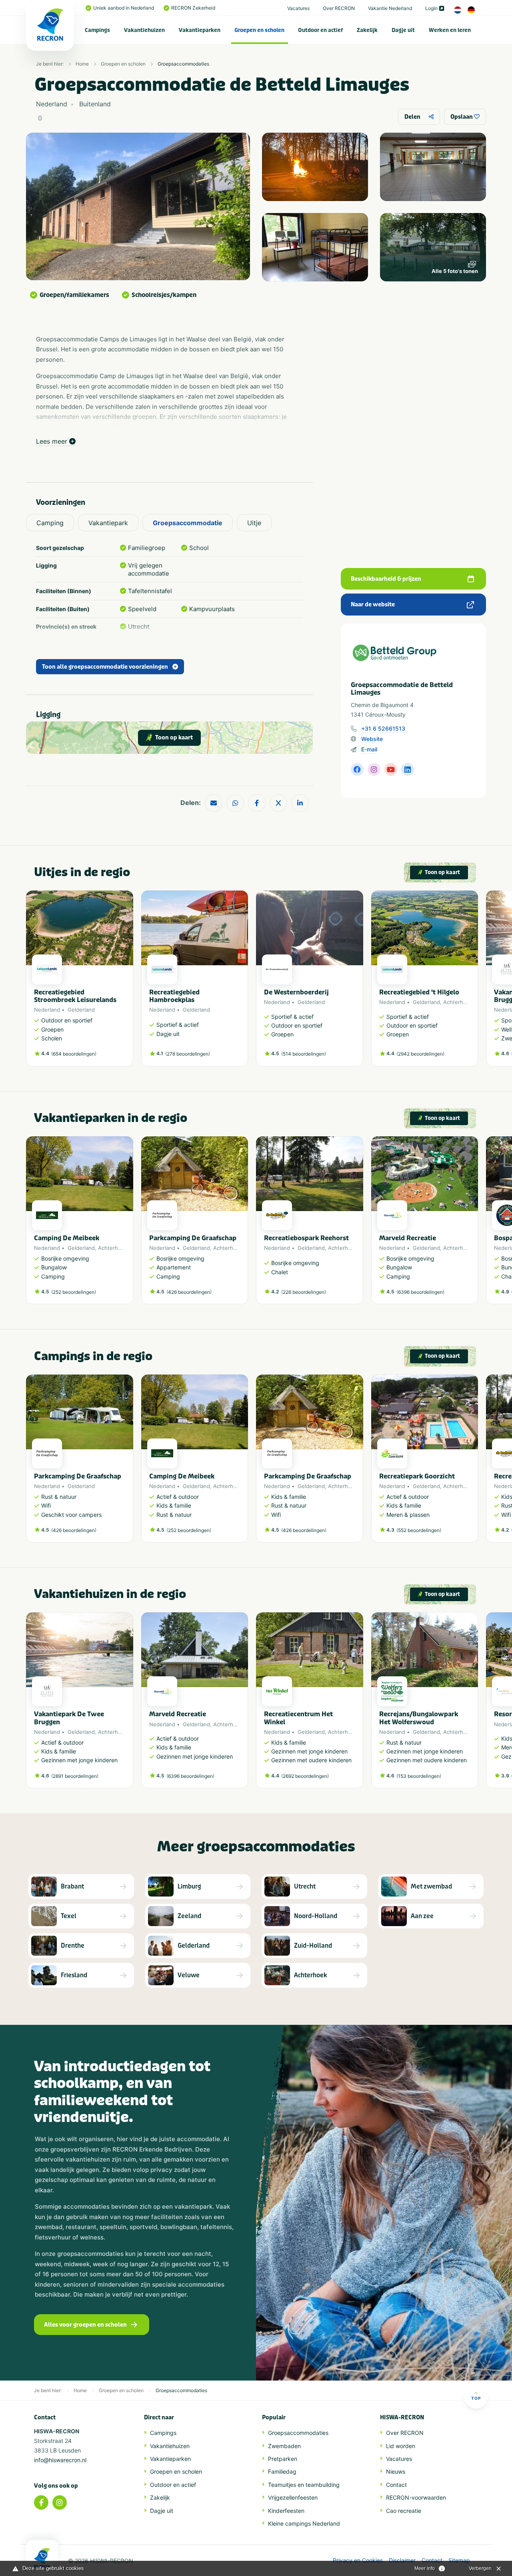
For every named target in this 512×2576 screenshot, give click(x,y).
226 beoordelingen (304, 1292)
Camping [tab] (50, 523)
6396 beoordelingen (420, 1292)
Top (476, 2398)
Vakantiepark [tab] (108, 523)
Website (372, 739)
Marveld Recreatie (408, 1238)
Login (431, 8)
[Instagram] (60, 2502)
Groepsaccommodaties (183, 64)
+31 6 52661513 (383, 728)
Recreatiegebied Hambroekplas (174, 996)
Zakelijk (367, 30)
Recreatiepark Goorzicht (417, 1476)
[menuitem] (98, 30)
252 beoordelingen (74, 1292)
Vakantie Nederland (390, 8)
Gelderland (81, 1010)
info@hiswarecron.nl (60, 2460)
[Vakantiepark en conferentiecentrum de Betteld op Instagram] (374, 769)
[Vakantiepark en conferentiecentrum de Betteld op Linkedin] (408, 769)
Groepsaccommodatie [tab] (188, 523)
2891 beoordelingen (75, 1776)
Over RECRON (339, 8)
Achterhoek (458, 1002)
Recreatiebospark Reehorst (306, 1238)
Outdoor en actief (320, 30)
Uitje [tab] (254, 523)
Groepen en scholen (259, 30)
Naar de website (373, 605)
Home (82, 64)
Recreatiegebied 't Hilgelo (419, 992)
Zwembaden (284, 2446)
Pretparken (283, 2459)
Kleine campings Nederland (304, 2523)
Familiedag (282, 2471)
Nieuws (396, 2471)
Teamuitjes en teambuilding (304, 2485)
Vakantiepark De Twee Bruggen (69, 1718)
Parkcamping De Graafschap (193, 1238)
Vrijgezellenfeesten (293, 2497)
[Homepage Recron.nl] (42, 2558)
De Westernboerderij (296, 992)
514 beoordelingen (304, 1054)
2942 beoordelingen (420, 1054)
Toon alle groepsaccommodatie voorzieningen (105, 667)
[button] (474, 982)
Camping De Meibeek (67, 1238)
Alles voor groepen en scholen (85, 2325)
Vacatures (298, 8)
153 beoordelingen (419, 1776)
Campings (97, 30)
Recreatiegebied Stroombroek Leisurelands (75, 996)
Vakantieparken (200, 30)
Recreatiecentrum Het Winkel (298, 1718)
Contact (396, 2485)
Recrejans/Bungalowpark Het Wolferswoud (419, 1718)
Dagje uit (403, 30)
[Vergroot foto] (315, 167)
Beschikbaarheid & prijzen (386, 579)
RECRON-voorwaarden (416, 2497)
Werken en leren (450, 30)
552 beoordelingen (419, 1530)
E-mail (369, 749)
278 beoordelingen (188, 1054)
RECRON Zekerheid (193, 8)
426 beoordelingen (189, 1292)
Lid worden (401, 2446)
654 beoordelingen (74, 1054)
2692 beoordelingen (305, 1776)
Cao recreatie (404, 2511)
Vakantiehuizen (144, 30)
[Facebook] (41, 2502)
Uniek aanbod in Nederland (124, 8)
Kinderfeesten (286, 2511)
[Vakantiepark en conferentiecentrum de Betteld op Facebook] (357, 769)
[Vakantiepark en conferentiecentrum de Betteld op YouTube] (391, 769)
